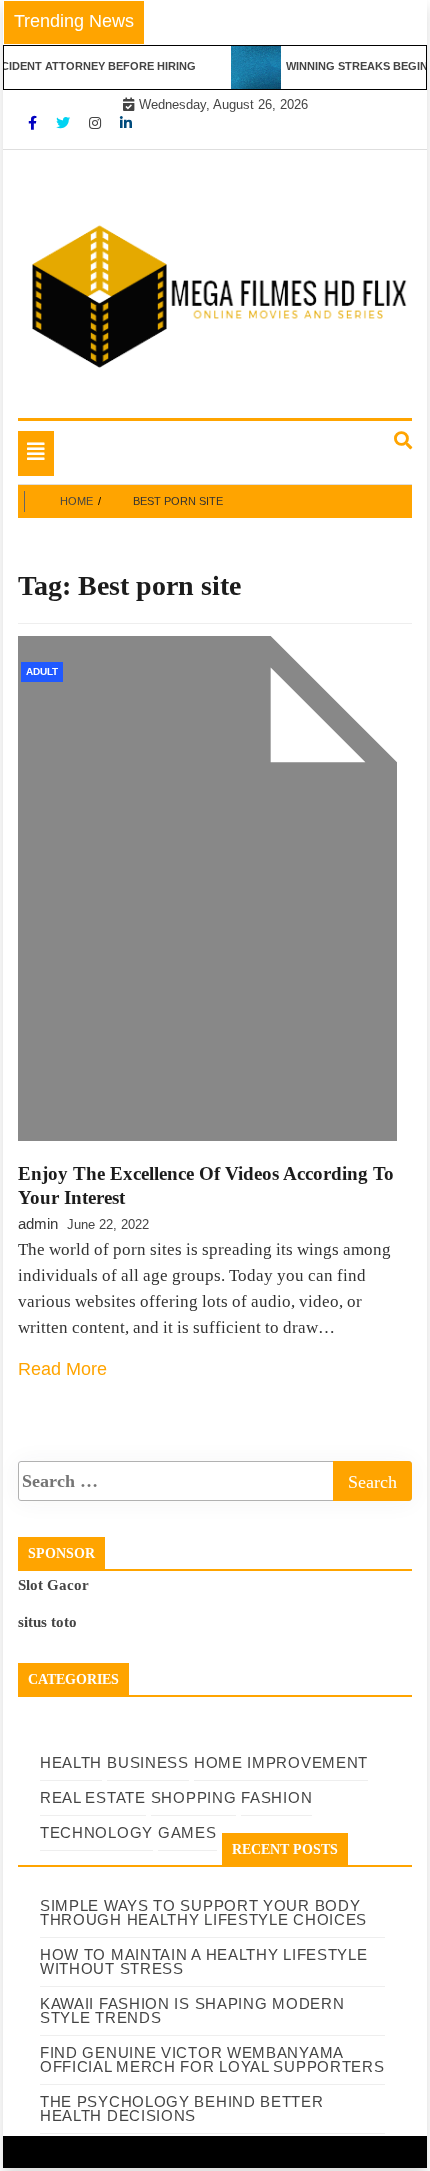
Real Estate (93, 1797)
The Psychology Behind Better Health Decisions (182, 2108)
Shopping (194, 1797)
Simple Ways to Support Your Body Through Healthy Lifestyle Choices (203, 1912)
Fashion (276, 1797)
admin (38, 1223)
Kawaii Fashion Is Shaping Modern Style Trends (192, 2010)
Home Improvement (281, 1762)
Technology (96, 1832)
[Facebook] (34, 123)
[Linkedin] (126, 123)
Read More (62, 1369)
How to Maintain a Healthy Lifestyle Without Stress (204, 1961)
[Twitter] (65, 123)
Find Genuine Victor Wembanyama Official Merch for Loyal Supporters (212, 2059)
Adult (42, 671)
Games (187, 1832)
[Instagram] (97, 123)
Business (148, 1762)
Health (71, 1762)
